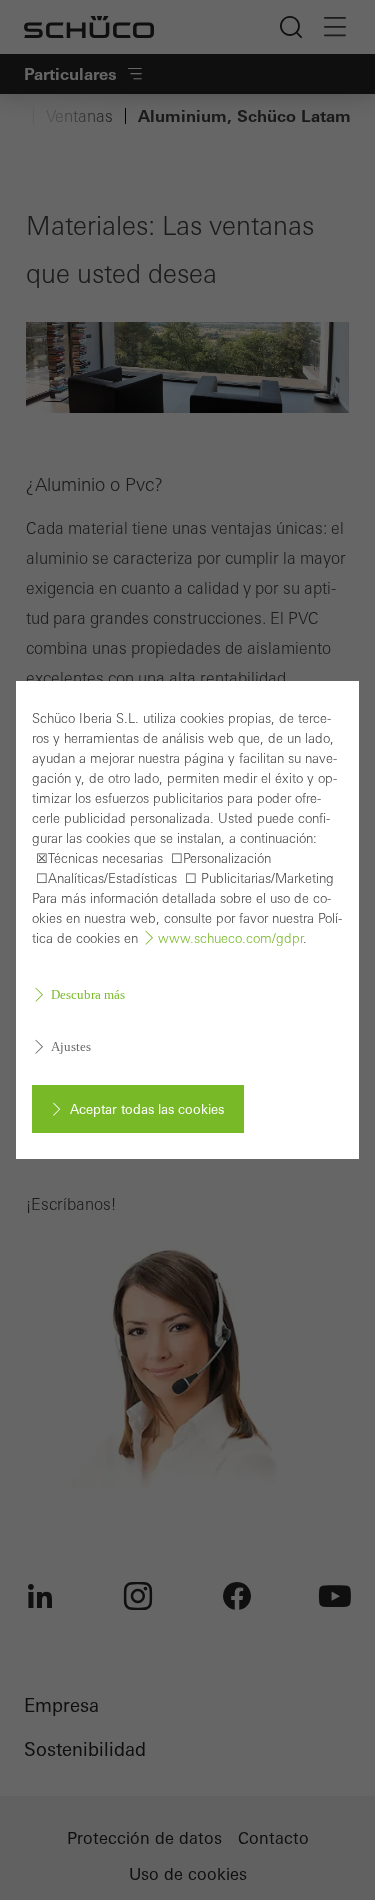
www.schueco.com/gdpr (230, 938)
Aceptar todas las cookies (147, 1109)
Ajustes (71, 1046)
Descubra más (88, 994)
